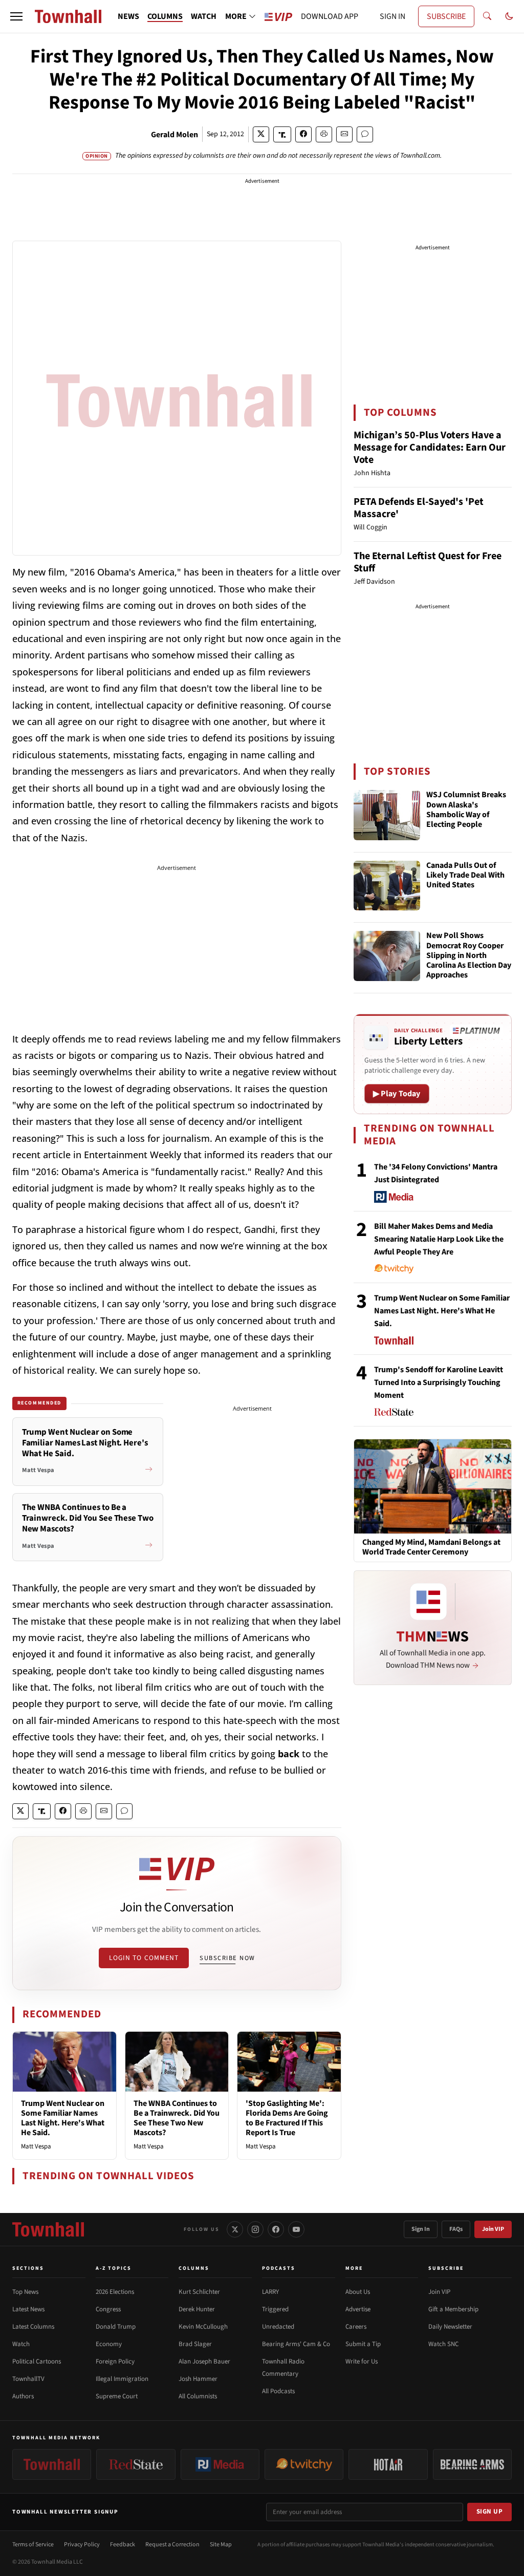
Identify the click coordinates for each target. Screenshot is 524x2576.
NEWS (128, 16)
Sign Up (490, 2511)
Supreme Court (117, 2396)
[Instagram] (255, 2229)
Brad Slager (195, 2344)
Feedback (123, 2545)
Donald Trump (116, 2327)
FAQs (456, 2229)
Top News (25, 2292)
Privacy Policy (82, 2545)
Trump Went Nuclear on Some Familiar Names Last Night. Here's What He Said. (63, 2118)
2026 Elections (115, 2292)
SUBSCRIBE (446, 16)
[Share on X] (261, 134)
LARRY (270, 2292)
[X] (235, 2229)
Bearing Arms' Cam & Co (296, 2344)
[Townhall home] (48, 2229)
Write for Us (362, 2361)
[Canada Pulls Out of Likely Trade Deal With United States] (387, 886)
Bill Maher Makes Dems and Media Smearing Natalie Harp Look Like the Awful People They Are (439, 1239)
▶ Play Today (397, 1094)
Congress (108, 2309)
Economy (109, 2344)
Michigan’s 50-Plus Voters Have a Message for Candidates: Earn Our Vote (430, 448)
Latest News (28, 2309)
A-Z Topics (114, 2268)
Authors (23, 2396)
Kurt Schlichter (199, 2292)
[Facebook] (276, 2229)
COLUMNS (165, 16)
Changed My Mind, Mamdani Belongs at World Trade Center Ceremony (431, 1547)
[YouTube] (296, 2229)
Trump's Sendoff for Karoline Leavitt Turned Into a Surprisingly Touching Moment (439, 1382)
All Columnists (198, 2396)
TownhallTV (28, 2379)
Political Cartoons (37, 2361)
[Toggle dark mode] (509, 16)
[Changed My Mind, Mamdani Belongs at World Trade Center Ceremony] (433, 1486)
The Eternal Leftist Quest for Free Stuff (428, 562)
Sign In (421, 2229)
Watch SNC (443, 2344)
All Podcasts (278, 2391)
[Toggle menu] (16, 16)
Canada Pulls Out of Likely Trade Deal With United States (465, 876)
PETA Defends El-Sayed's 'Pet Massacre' (419, 508)
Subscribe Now (227, 1958)
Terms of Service (33, 2545)
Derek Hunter (197, 2309)
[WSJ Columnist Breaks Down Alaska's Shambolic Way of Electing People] (387, 815)
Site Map (221, 2545)
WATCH (204, 16)
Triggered (275, 2309)
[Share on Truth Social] (282, 134)
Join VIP (493, 2229)
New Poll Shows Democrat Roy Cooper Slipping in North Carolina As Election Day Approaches (469, 956)
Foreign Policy (115, 2361)
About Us (358, 2292)
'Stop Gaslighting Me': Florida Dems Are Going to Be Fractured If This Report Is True (287, 2118)
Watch (21, 2344)
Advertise (358, 2309)
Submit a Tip (363, 2344)
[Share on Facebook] (303, 134)
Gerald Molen (174, 135)
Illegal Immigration (122, 2379)
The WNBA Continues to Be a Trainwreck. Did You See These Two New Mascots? (177, 2118)
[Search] (487, 16)
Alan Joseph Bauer (204, 2361)
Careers (356, 2327)
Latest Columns (33, 2327)
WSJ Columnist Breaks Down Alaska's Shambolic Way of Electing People (466, 810)
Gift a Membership (453, 2309)
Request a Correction (172, 2545)
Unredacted (278, 2327)
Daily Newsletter (450, 2327)
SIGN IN (392, 16)
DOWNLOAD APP (330, 16)
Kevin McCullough (203, 2327)
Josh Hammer (198, 2379)
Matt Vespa (36, 2146)
